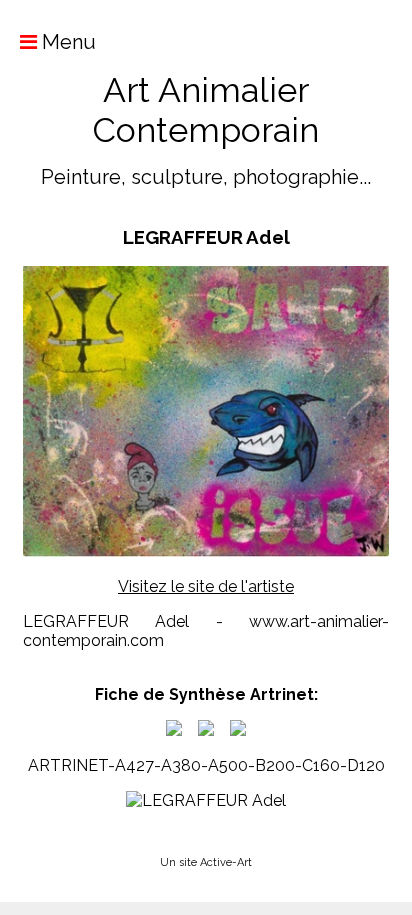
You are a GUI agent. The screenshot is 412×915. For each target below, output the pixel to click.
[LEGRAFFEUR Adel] (174, 730)
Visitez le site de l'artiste (206, 586)
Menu (66, 42)
